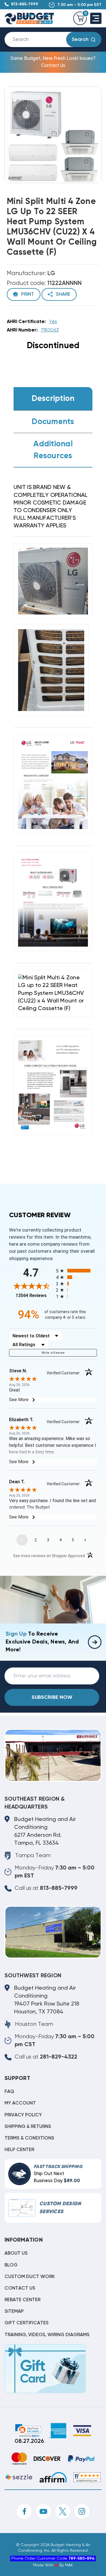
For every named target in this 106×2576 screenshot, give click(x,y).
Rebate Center (22, 2300)
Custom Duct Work (30, 2277)
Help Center (19, 2150)
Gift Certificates (27, 2323)
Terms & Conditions (29, 2138)
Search (80, 40)
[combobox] (40, 40)
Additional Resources (53, 450)
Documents (53, 422)
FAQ (9, 2092)
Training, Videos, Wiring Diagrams (47, 2335)
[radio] (77, 1271)
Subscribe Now (52, 1697)
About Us (16, 2253)
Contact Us (20, 2288)
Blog (11, 2265)
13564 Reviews (34, 1295)
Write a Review (53, 1353)
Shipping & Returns (28, 2127)
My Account (20, 2103)
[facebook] (24, 2511)
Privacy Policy (23, 2115)
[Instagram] (82, 2511)
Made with (44, 2565)
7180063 (50, 330)
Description (53, 399)
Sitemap (14, 2311)
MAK (69, 2565)
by (62, 2565)
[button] (28, 2431)
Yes (53, 322)
